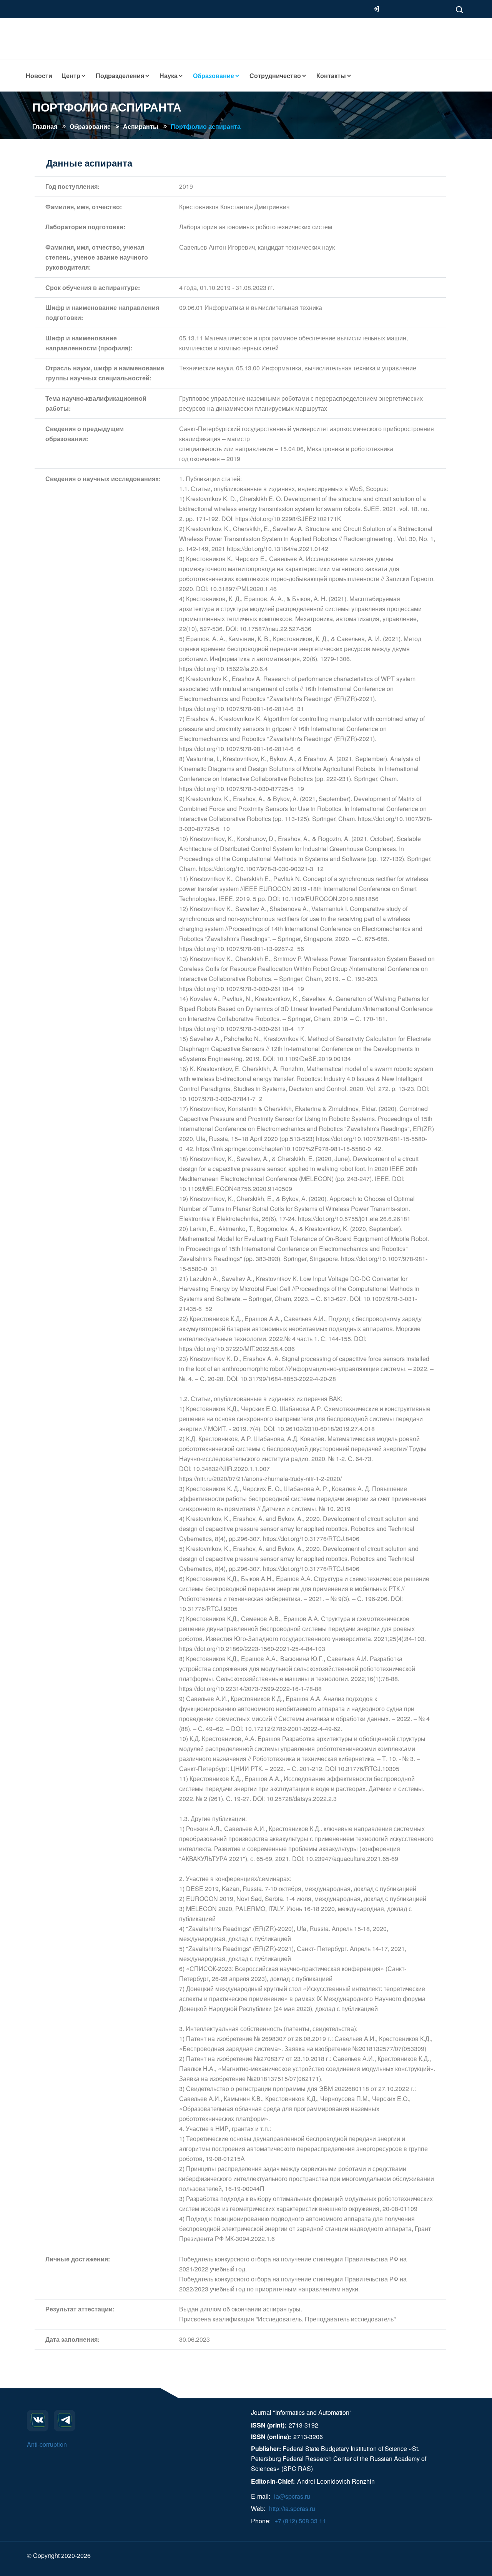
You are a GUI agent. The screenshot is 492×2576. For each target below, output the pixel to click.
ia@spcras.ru (292, 2496)
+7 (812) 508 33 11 (300, 2521)
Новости (39, 76)
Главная (45, 126)
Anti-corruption (47, 2444)
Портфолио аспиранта (206, 126)
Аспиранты (141, 126)
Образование (90, 126)
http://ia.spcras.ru (292, 2509)
